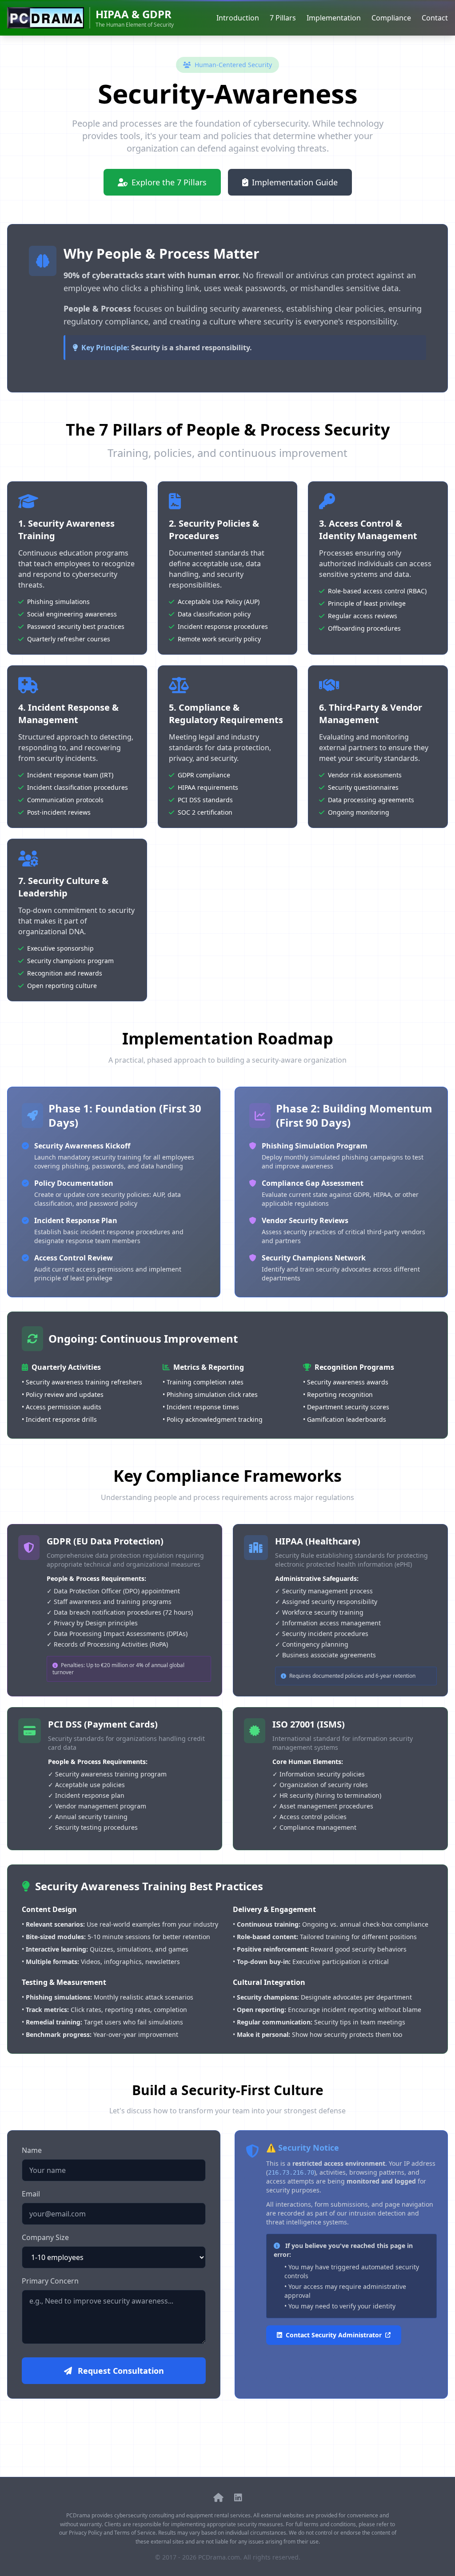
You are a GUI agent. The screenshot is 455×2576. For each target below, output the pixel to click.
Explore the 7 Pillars (169, 182)
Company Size (45, 2237)
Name (32, 2150)
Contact (435, 18)
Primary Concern (50, 2281)
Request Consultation (120, 2371)
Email (31, 2194)
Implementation (334, 18)
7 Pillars (283, 18)
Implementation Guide (295, 182)
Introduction (238, 18)
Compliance (391, 18)
